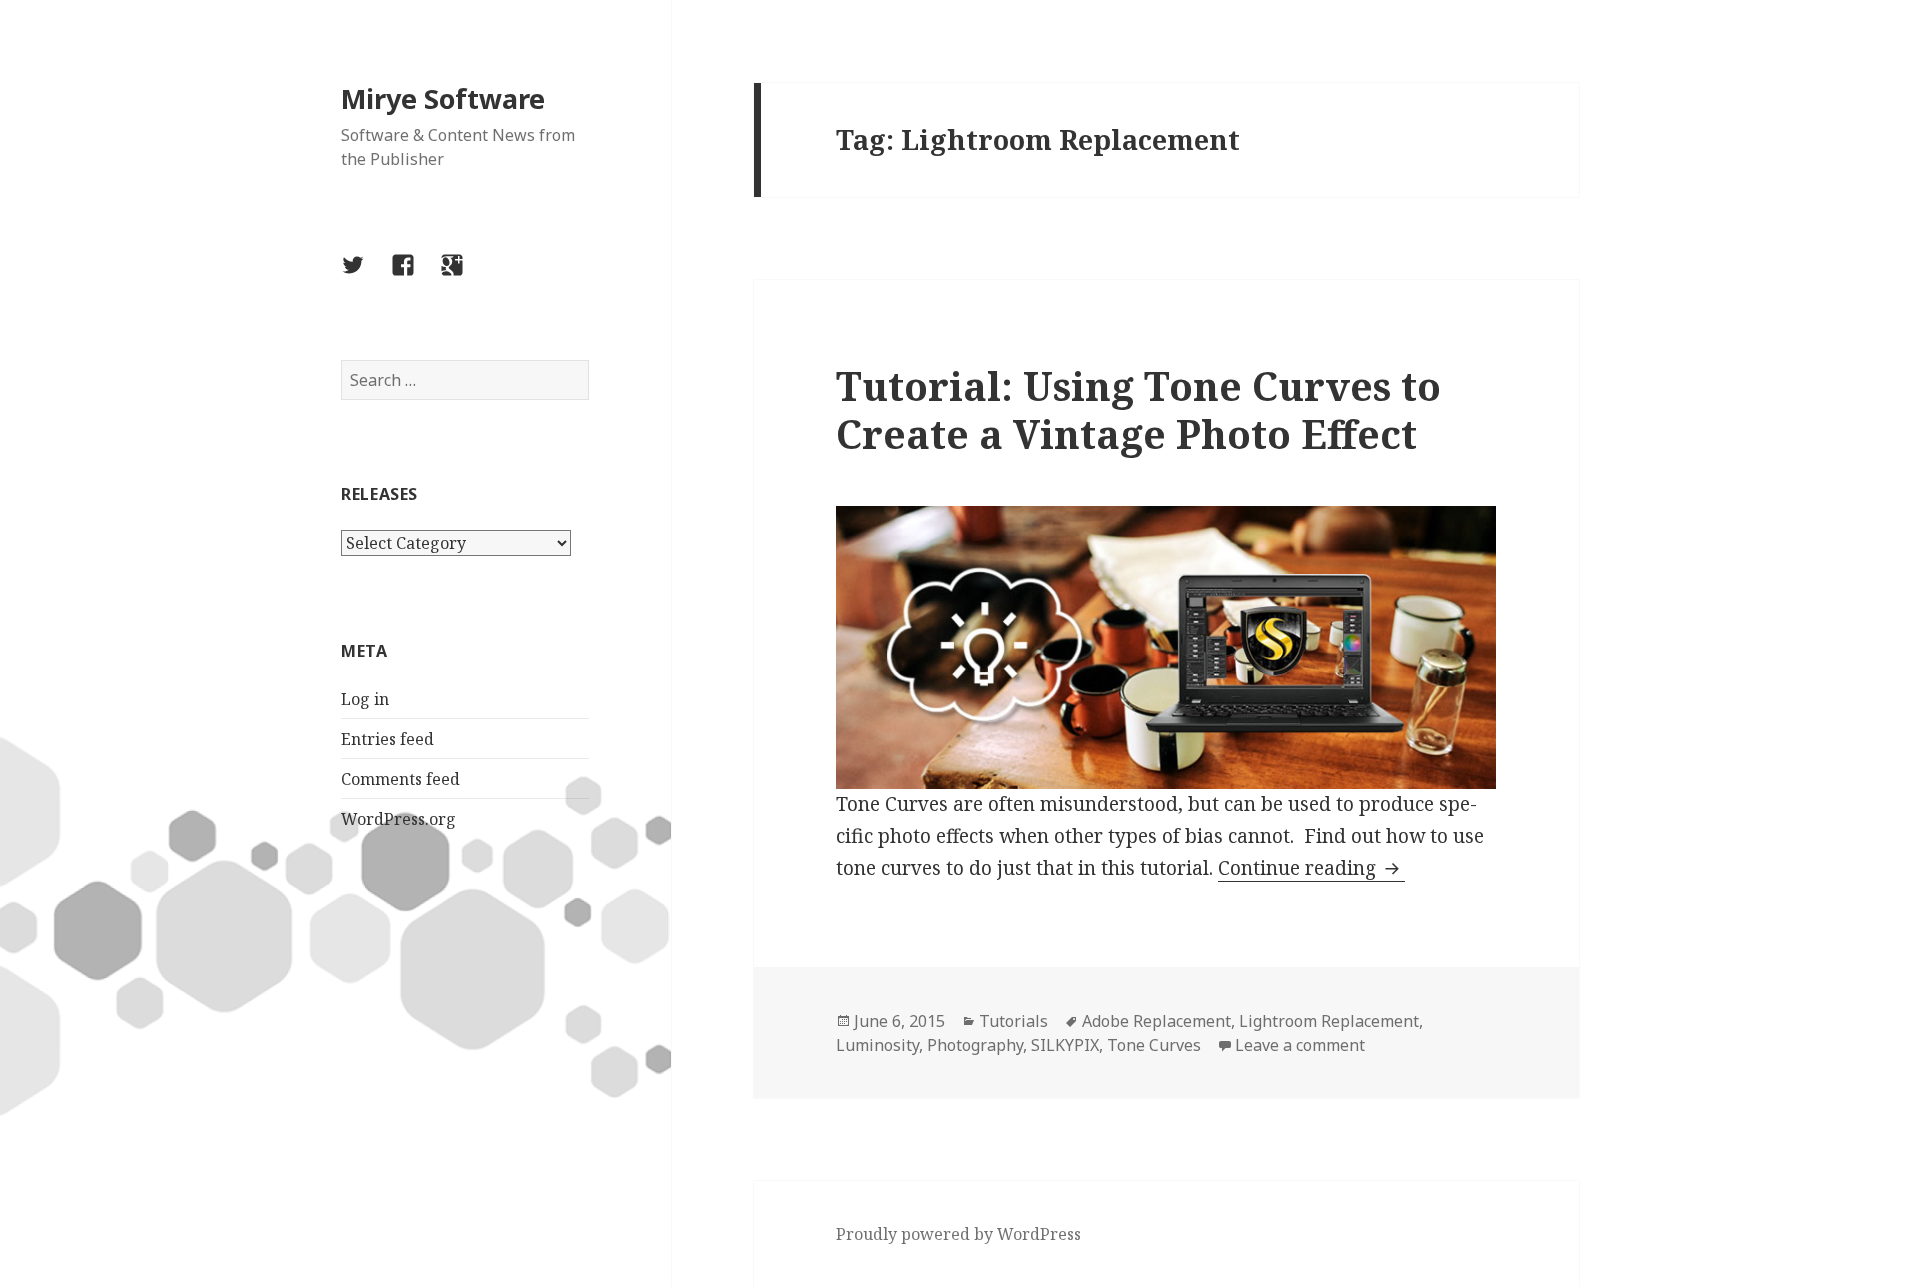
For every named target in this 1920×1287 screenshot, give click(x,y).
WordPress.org (398, 819)
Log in (365, 699)
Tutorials (1013, 1021)
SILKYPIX (1065, 1045)
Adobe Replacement (1156, 1021)
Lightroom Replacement (1329, 1021)
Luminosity (877, 1045)
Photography (975, 1045)
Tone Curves (1154, 1045)
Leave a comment (1300, 1045)
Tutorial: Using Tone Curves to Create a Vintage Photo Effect (1138, 409)
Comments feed (400, 779)
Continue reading (1311, 868)
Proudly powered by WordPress (958, 1234)
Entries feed (387, 739)
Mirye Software (443, 98)
